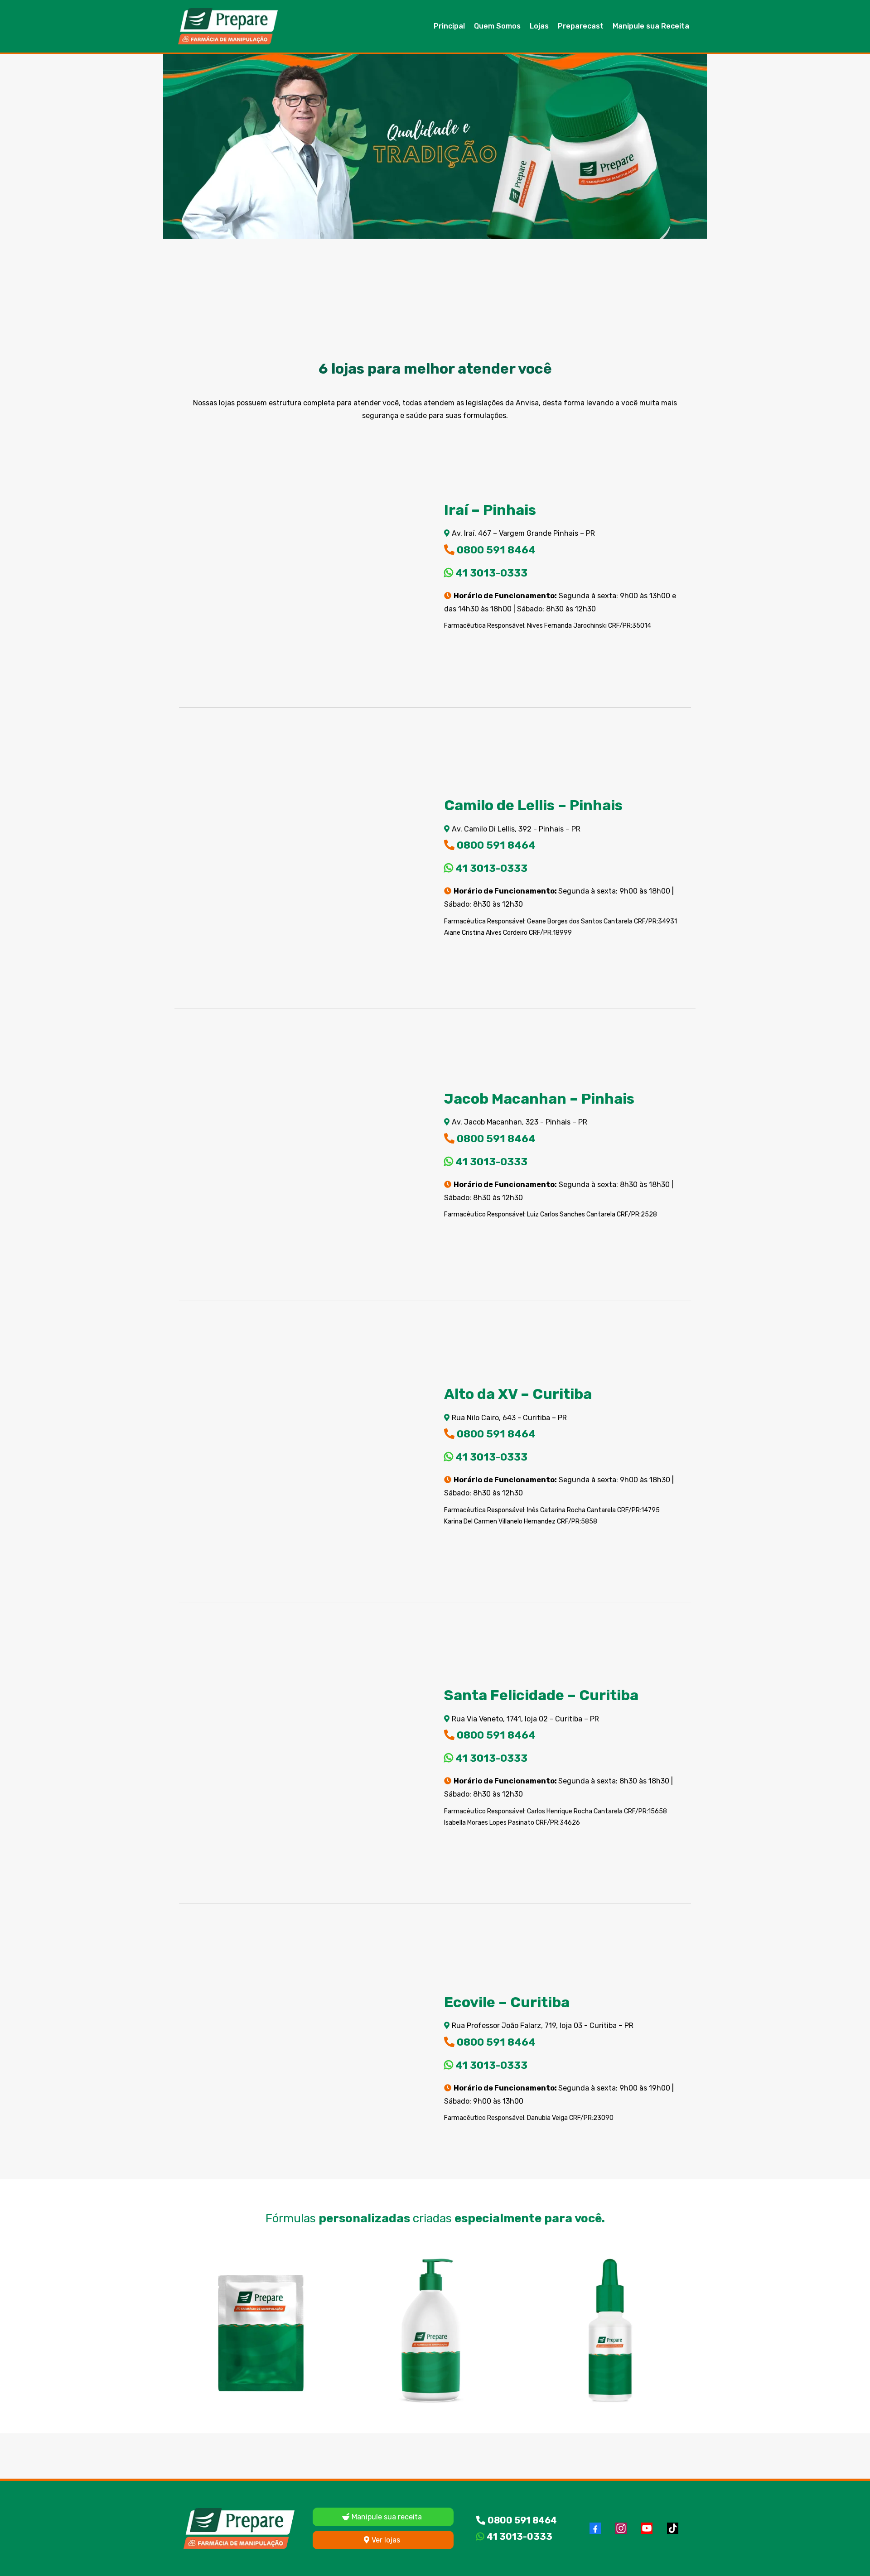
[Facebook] (595, 2528)
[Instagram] (621, 2528)
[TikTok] (673, 2528)
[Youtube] (647, 2528)
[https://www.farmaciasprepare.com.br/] (228, 26)
